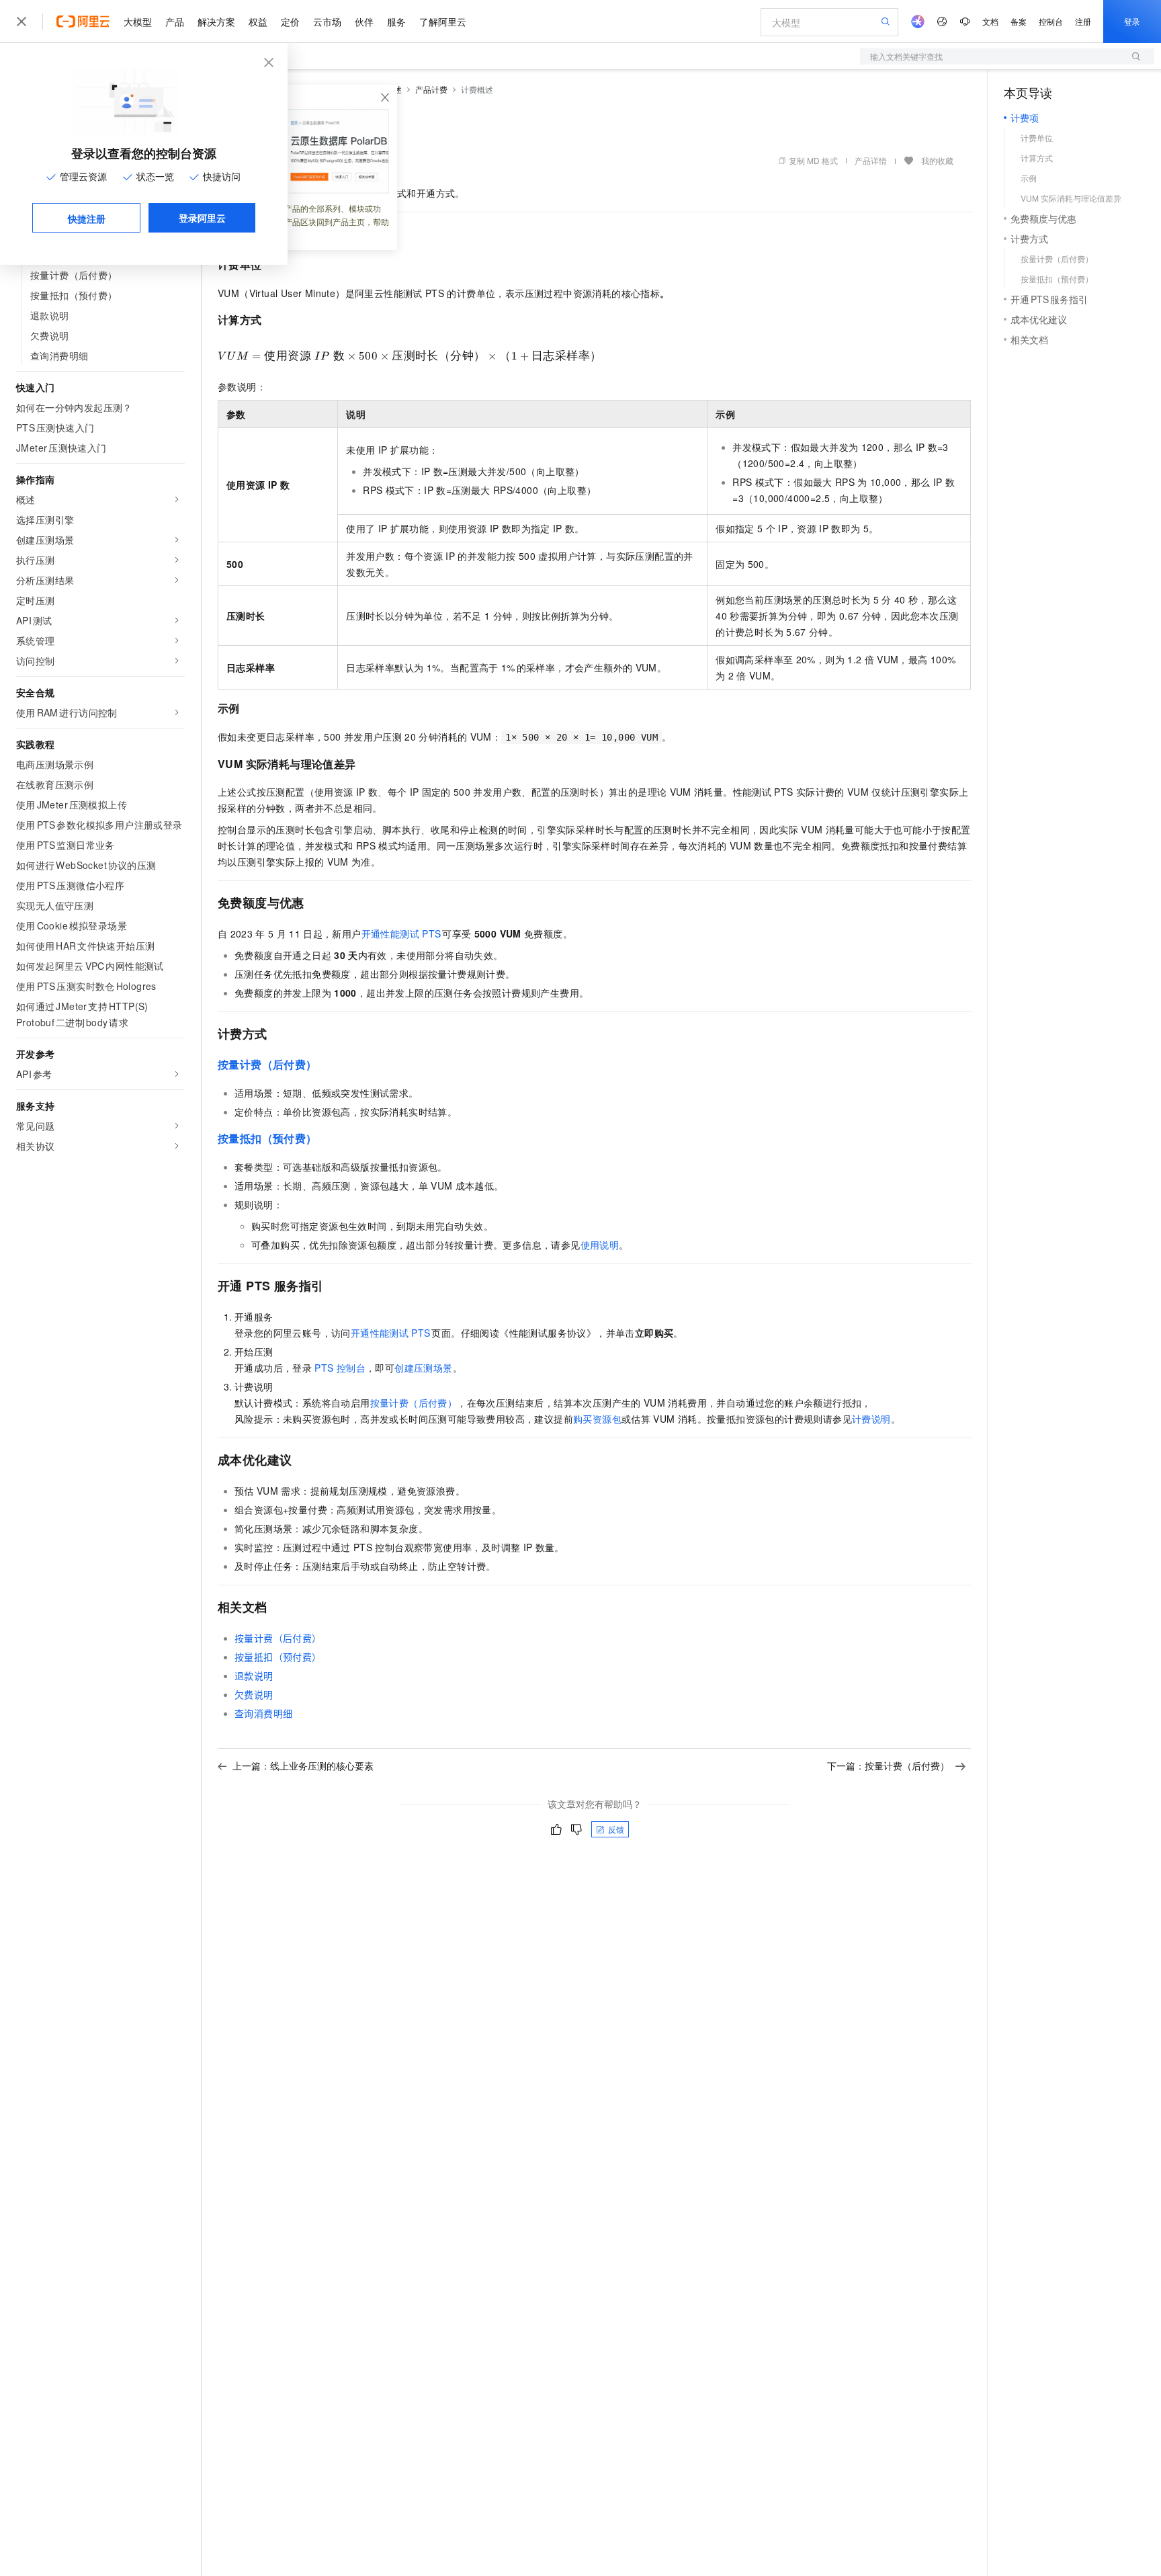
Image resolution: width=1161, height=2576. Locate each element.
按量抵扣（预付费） (267, 1138)
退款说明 (254, 1675)
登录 (1132, 21)
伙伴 (364, 22)
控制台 (1051, 21)
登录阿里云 (202, 218)
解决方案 (216, 22)
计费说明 (871, 1419)
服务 (396, 22)
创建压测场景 (423, 1368)
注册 (1083, 21)
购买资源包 (597, 1419)
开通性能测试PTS (402, 933)
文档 (990, 21)
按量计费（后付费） (267, 1064)
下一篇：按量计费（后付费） (888, 1765)
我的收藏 (937, 160)
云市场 (327, 22)
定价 (290, 22)
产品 (175, 22)
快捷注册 (87, 218)
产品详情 (871, 160)
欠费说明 (254, 1694)
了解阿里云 (443, 22)
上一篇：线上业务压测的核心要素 (303, 1765)
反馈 (616, 1829)
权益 (258, 22)
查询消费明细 (263, 1713)
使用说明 (600, 1245)
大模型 (138, 22)
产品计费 (431, 89)
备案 (1019, 21)
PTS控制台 (340, 1368)
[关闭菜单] (21, 22)
